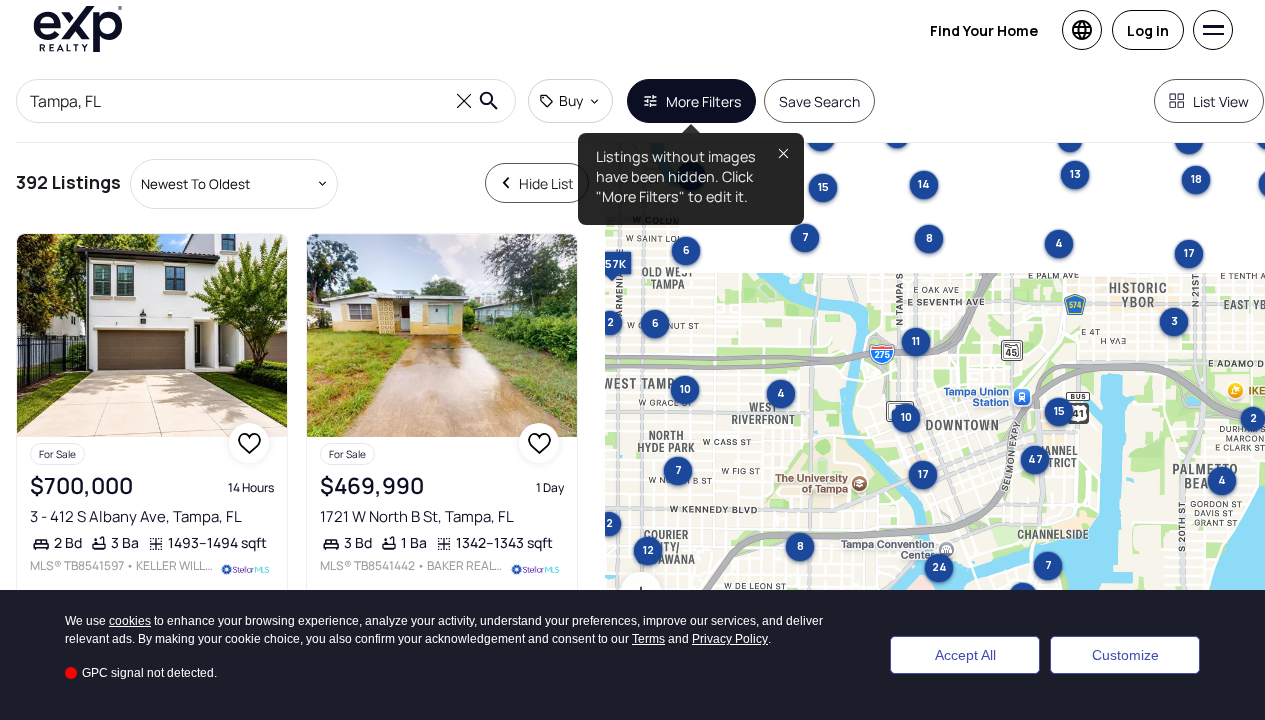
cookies (130, 621)
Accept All (965, 655)
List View (1221, 101)
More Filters (703, 101)
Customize (1125, 655)
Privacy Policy (730, 639)
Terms (648, 639)
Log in (1148, 30)
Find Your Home (984, 30)
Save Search (819, 101)
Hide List (546, 183)
